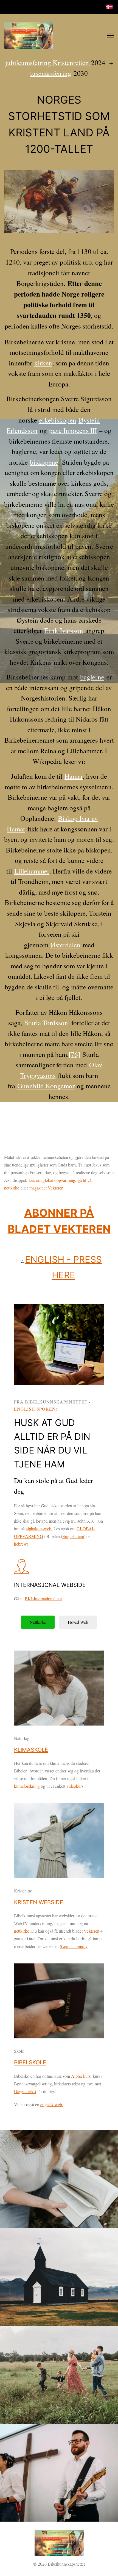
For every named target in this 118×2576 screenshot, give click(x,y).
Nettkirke (38, 1622)
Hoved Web (78, 1622)
